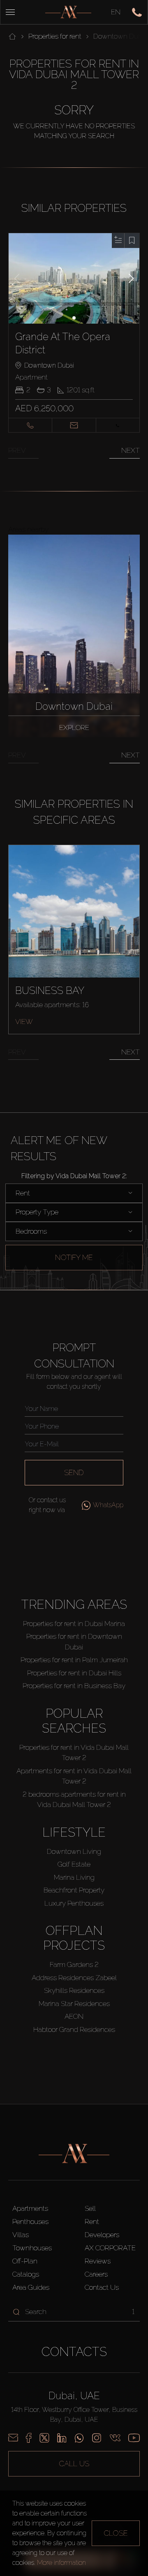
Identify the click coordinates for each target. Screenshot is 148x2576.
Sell (90, 2208)
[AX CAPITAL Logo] (68, 12)
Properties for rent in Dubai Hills (74, 1673)
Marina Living (74, 1877)
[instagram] (97, 2438)
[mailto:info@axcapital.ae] (13, 2438)
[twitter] (44, 2438)
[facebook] (29, 2438)
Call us (74, 2464)
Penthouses (30, 2222)
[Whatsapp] (79, 2438)
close (116, 2533)
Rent (92, 2222)
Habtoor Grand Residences (74, 2029)
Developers (102, 2235)
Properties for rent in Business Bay (74, 1686)
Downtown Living (74, 1851)
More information (61, 2563)
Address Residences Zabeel (74, 1978)
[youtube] (134, 2438)
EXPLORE (74, 727)
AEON (74, 2016)
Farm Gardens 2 (74, 1964)
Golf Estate (74, 1864)
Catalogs (26, 2274)
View (24, 1022)
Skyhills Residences (74, 1990)
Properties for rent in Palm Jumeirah (74, 1660)
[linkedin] (62, 2438)
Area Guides (31, 2287)
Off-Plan (25, 2261)
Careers (96, 2274)
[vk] (115, 2438)
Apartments (30, 2208)
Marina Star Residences (74, 2004)
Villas (21, 2235)
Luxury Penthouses (74, 1903)
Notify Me (74, 1257)
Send (74, 1472)
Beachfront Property (74, 1890)
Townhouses (32, 2248)
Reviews (98, 2261)
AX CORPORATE (110, 2248)
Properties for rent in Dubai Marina (74, 1624)
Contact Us (102, 2287)
